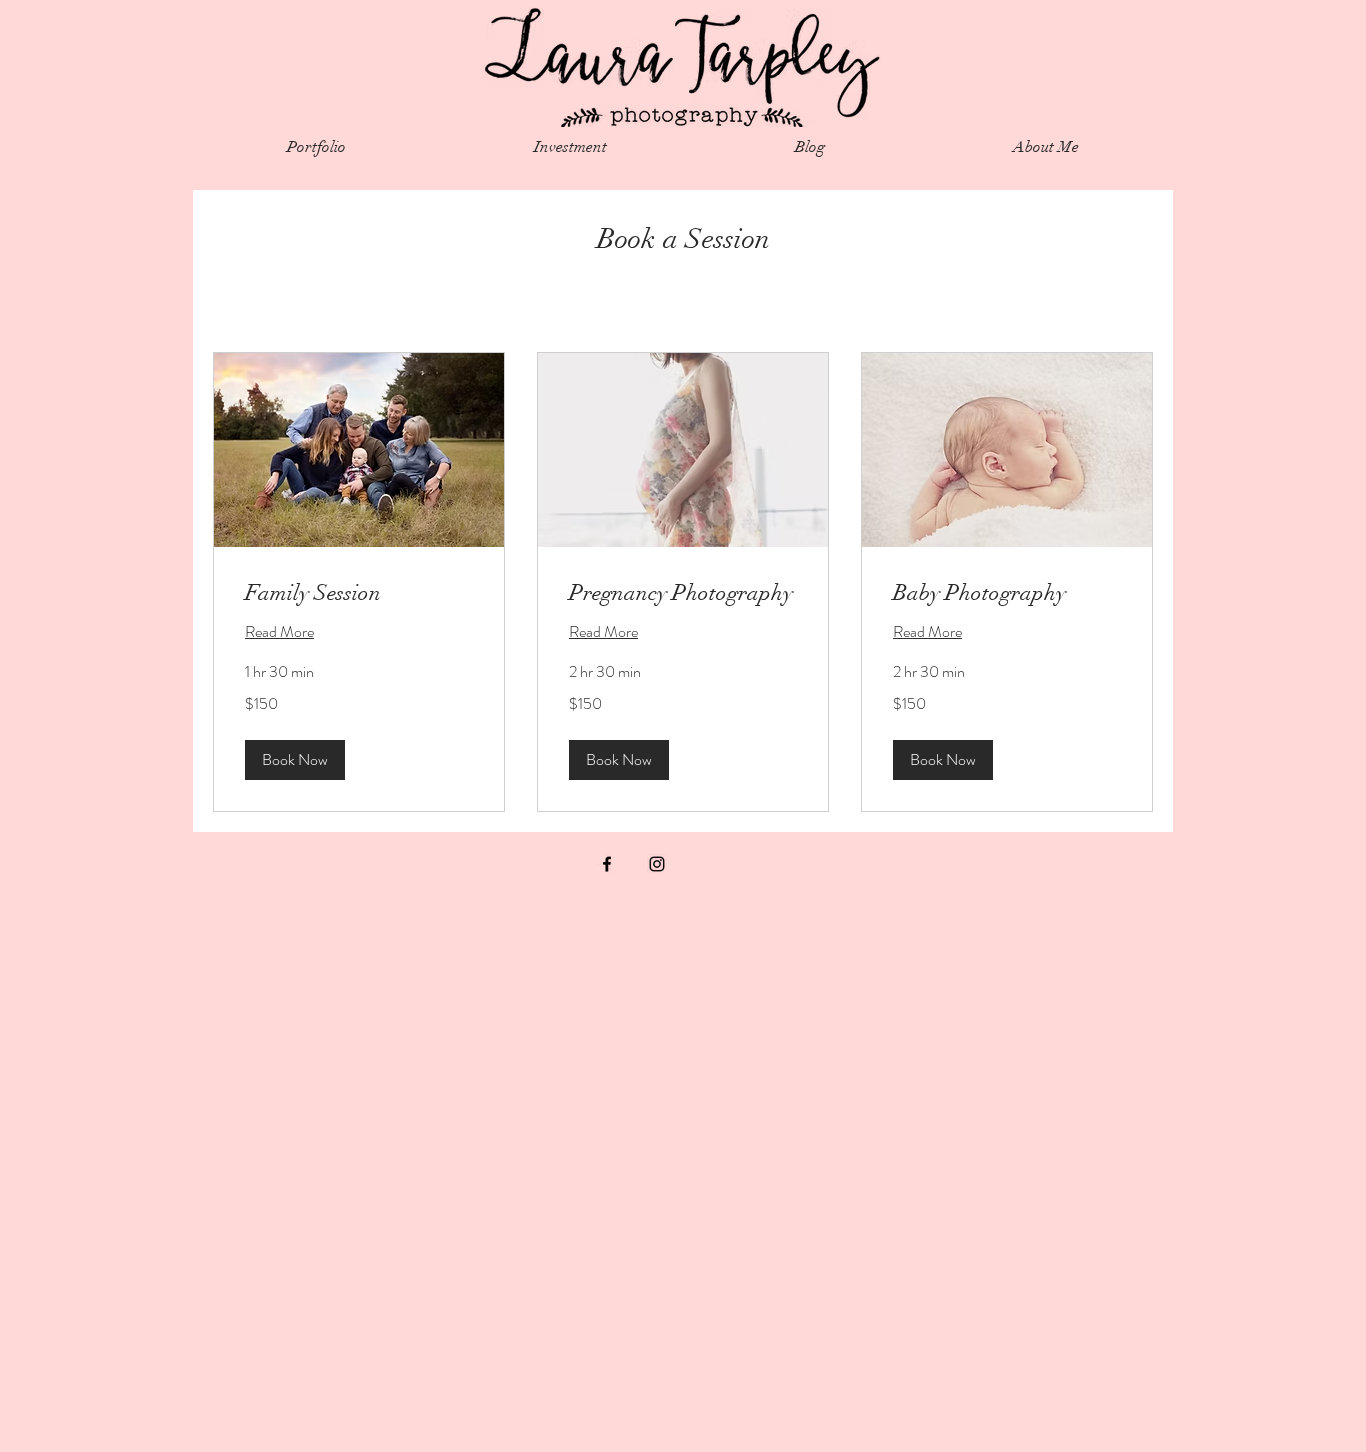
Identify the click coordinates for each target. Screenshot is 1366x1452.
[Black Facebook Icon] (607, 864)
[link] (359, 592)
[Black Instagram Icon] (657, 864)
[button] (295, 760)
